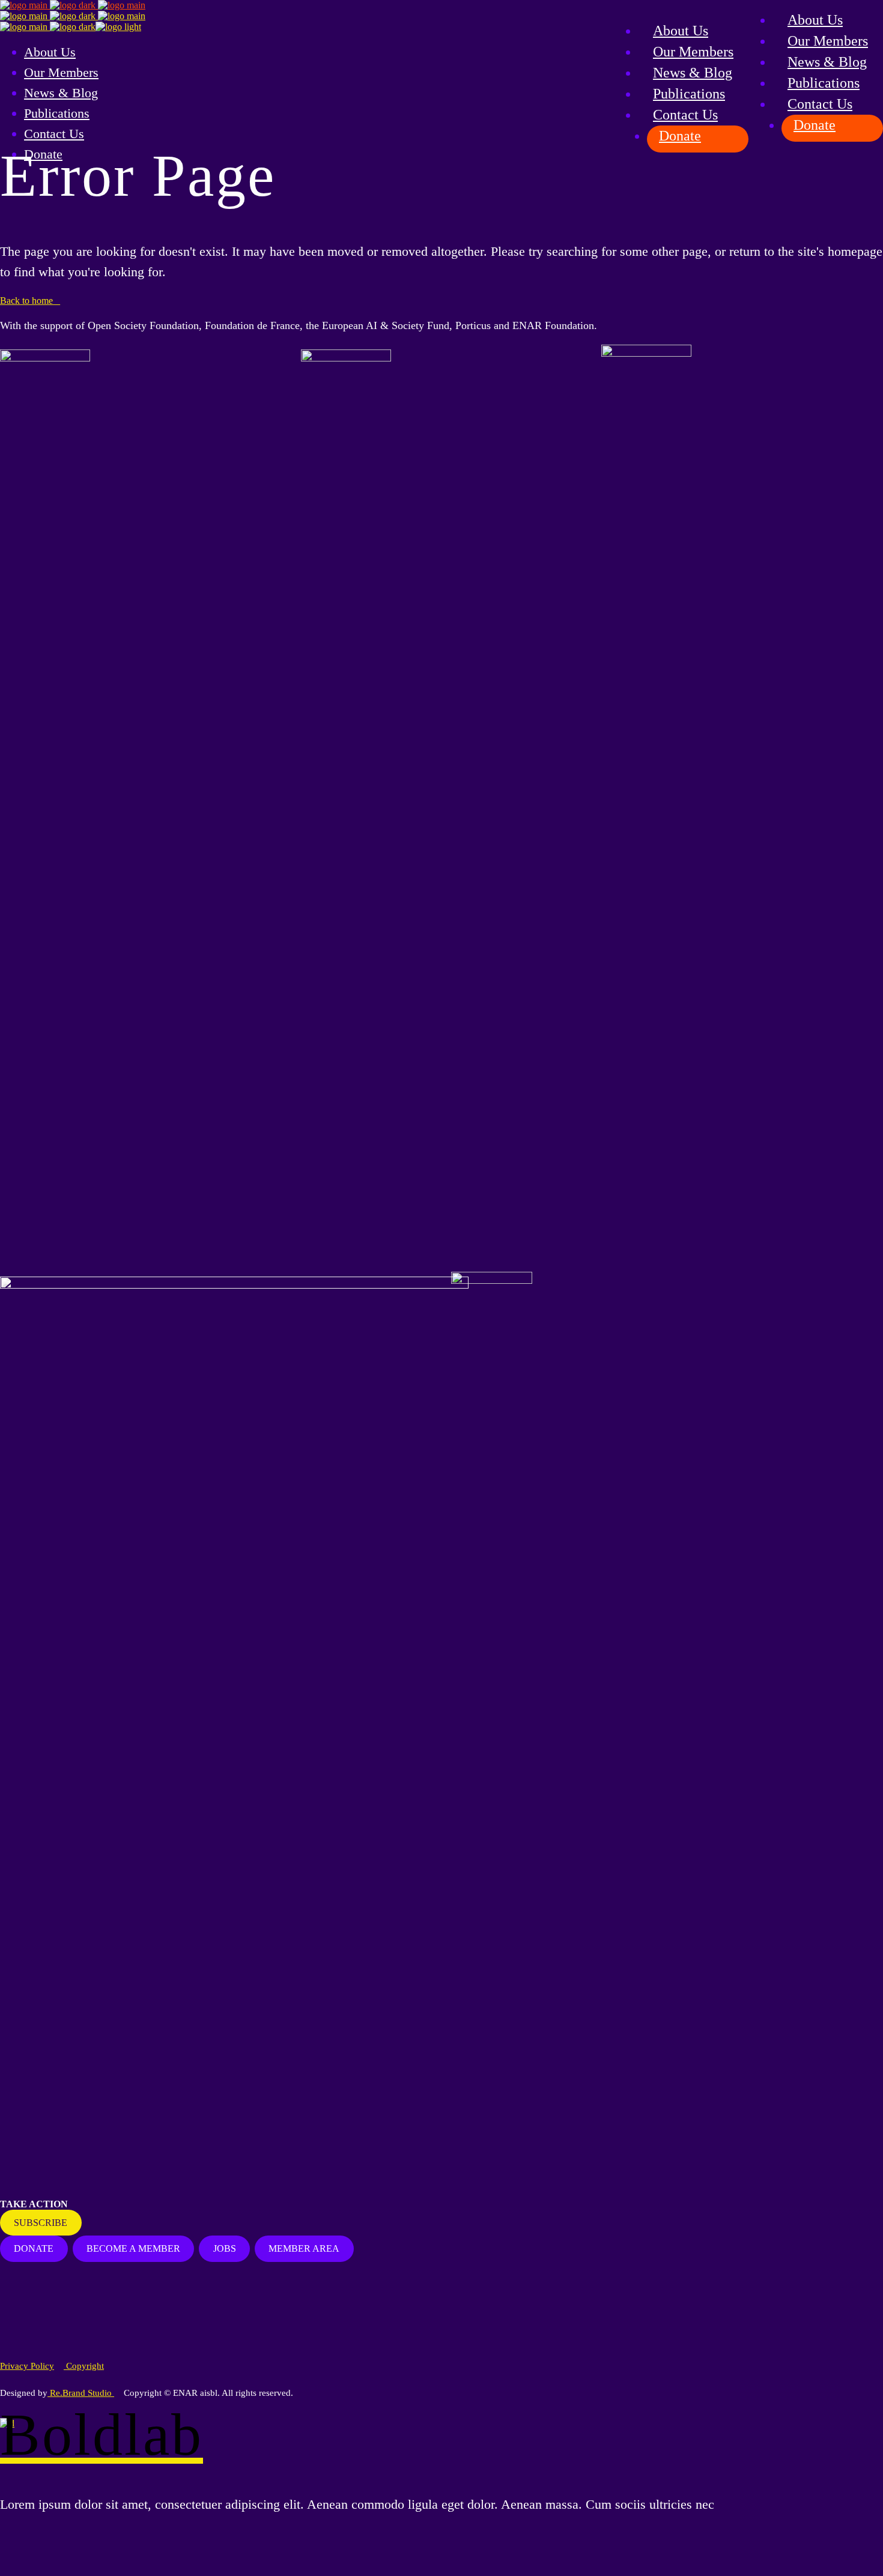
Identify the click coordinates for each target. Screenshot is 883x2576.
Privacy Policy (27, 2366)
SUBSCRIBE (41, 2223)
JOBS (225, 2248)
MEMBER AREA (304, 2248)
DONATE (34, 2248)
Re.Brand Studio (81, 2393)
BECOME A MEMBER (133, 2248)
